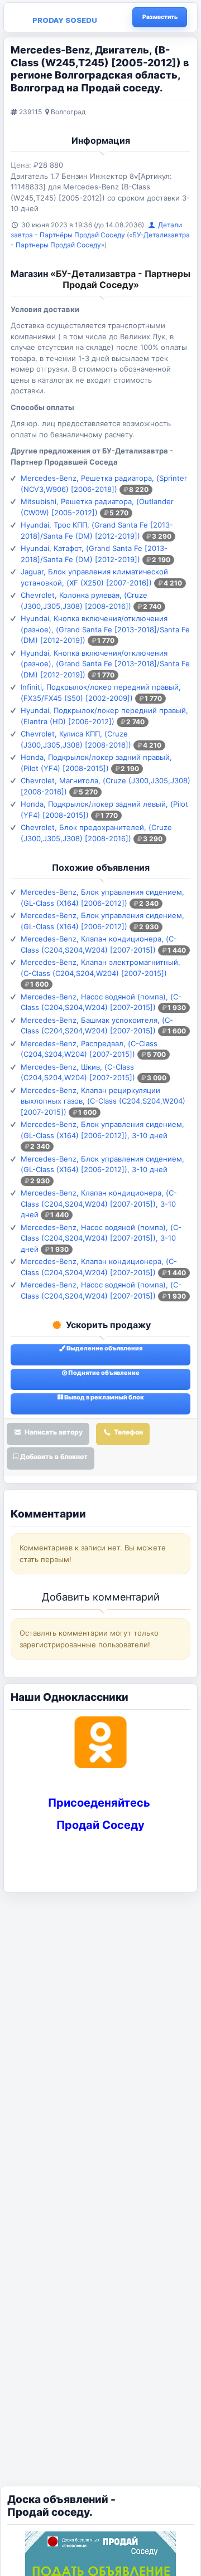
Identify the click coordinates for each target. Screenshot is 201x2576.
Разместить (160, 17)
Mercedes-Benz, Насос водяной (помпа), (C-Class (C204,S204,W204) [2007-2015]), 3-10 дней (101, 1238)
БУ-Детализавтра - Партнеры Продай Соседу (123, 279)
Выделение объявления (104, 1348)
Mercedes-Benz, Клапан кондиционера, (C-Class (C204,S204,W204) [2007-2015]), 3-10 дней (99, 1204)
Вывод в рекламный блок (104, 1397)
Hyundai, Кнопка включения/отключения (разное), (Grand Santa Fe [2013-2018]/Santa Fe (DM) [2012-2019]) (105, 629)
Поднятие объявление (103, 1373)
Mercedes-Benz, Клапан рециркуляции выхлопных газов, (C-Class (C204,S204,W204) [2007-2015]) (103, 1101)
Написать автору (53, 1432)
